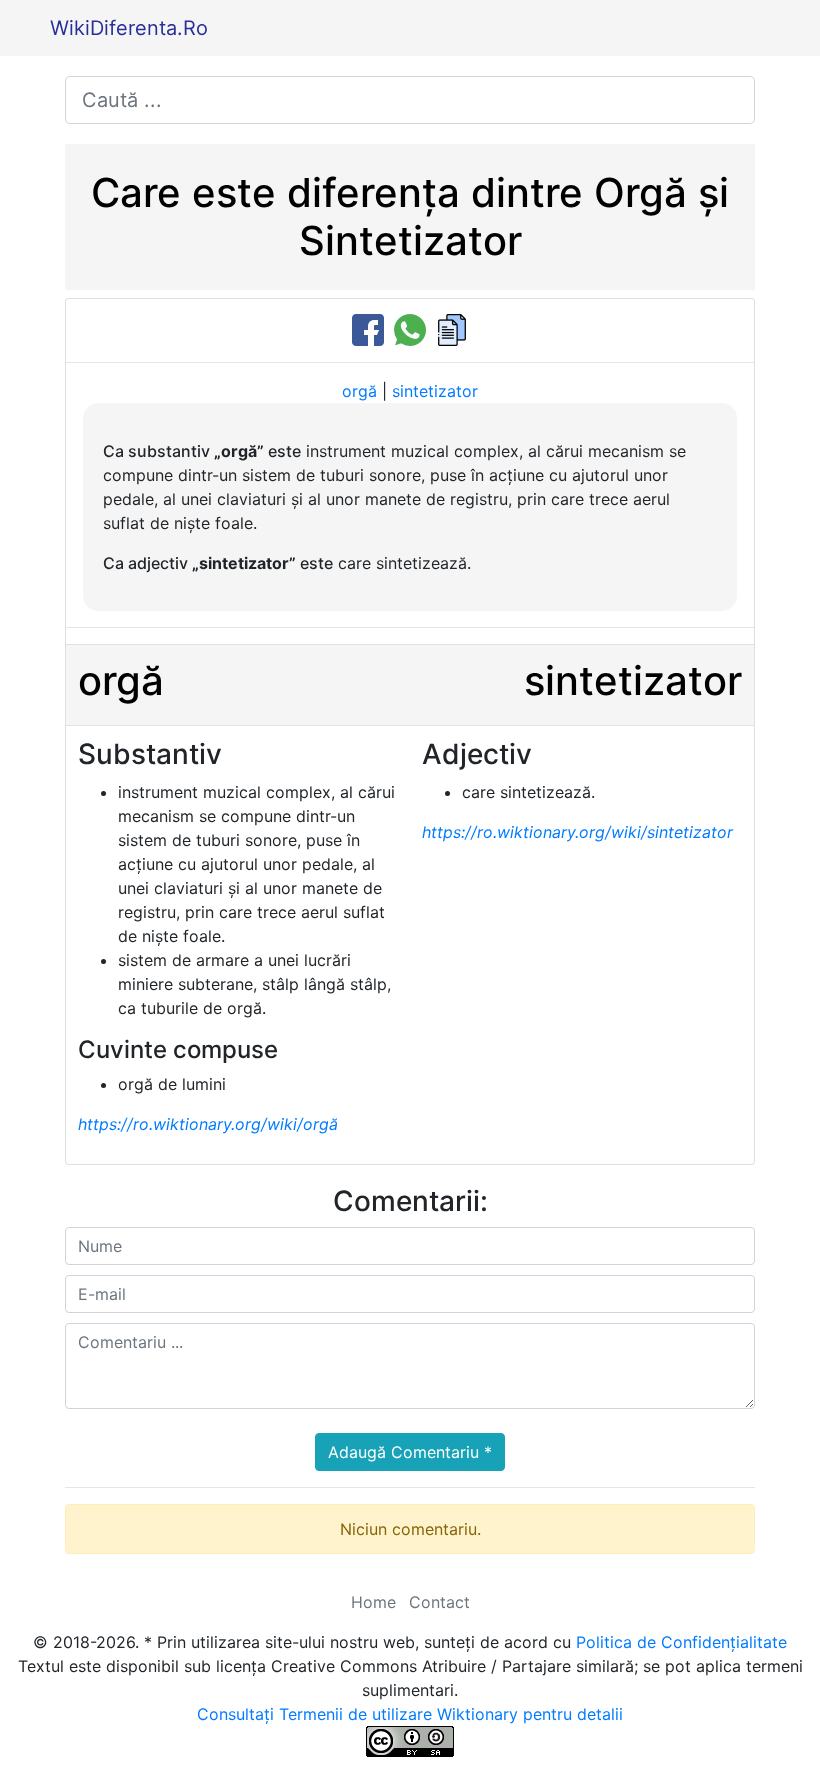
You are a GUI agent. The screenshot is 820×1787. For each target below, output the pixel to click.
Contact (439, 1602)
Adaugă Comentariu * (410, 1452)
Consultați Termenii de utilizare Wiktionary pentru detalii (410, 1714)
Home (373, 1602)
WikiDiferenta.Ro (129, 28)
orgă (359, 391)
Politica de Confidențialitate (681, 1642)
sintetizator (435, 391)
